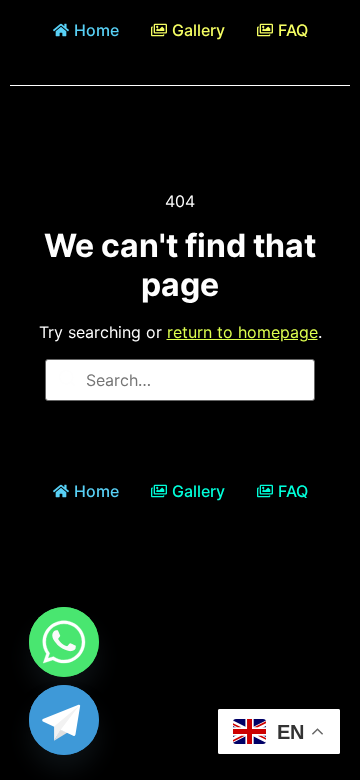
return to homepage (242, 332)
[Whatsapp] (64, 642)
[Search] (67, 381)
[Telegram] (64, 720)
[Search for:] (180, 380)
